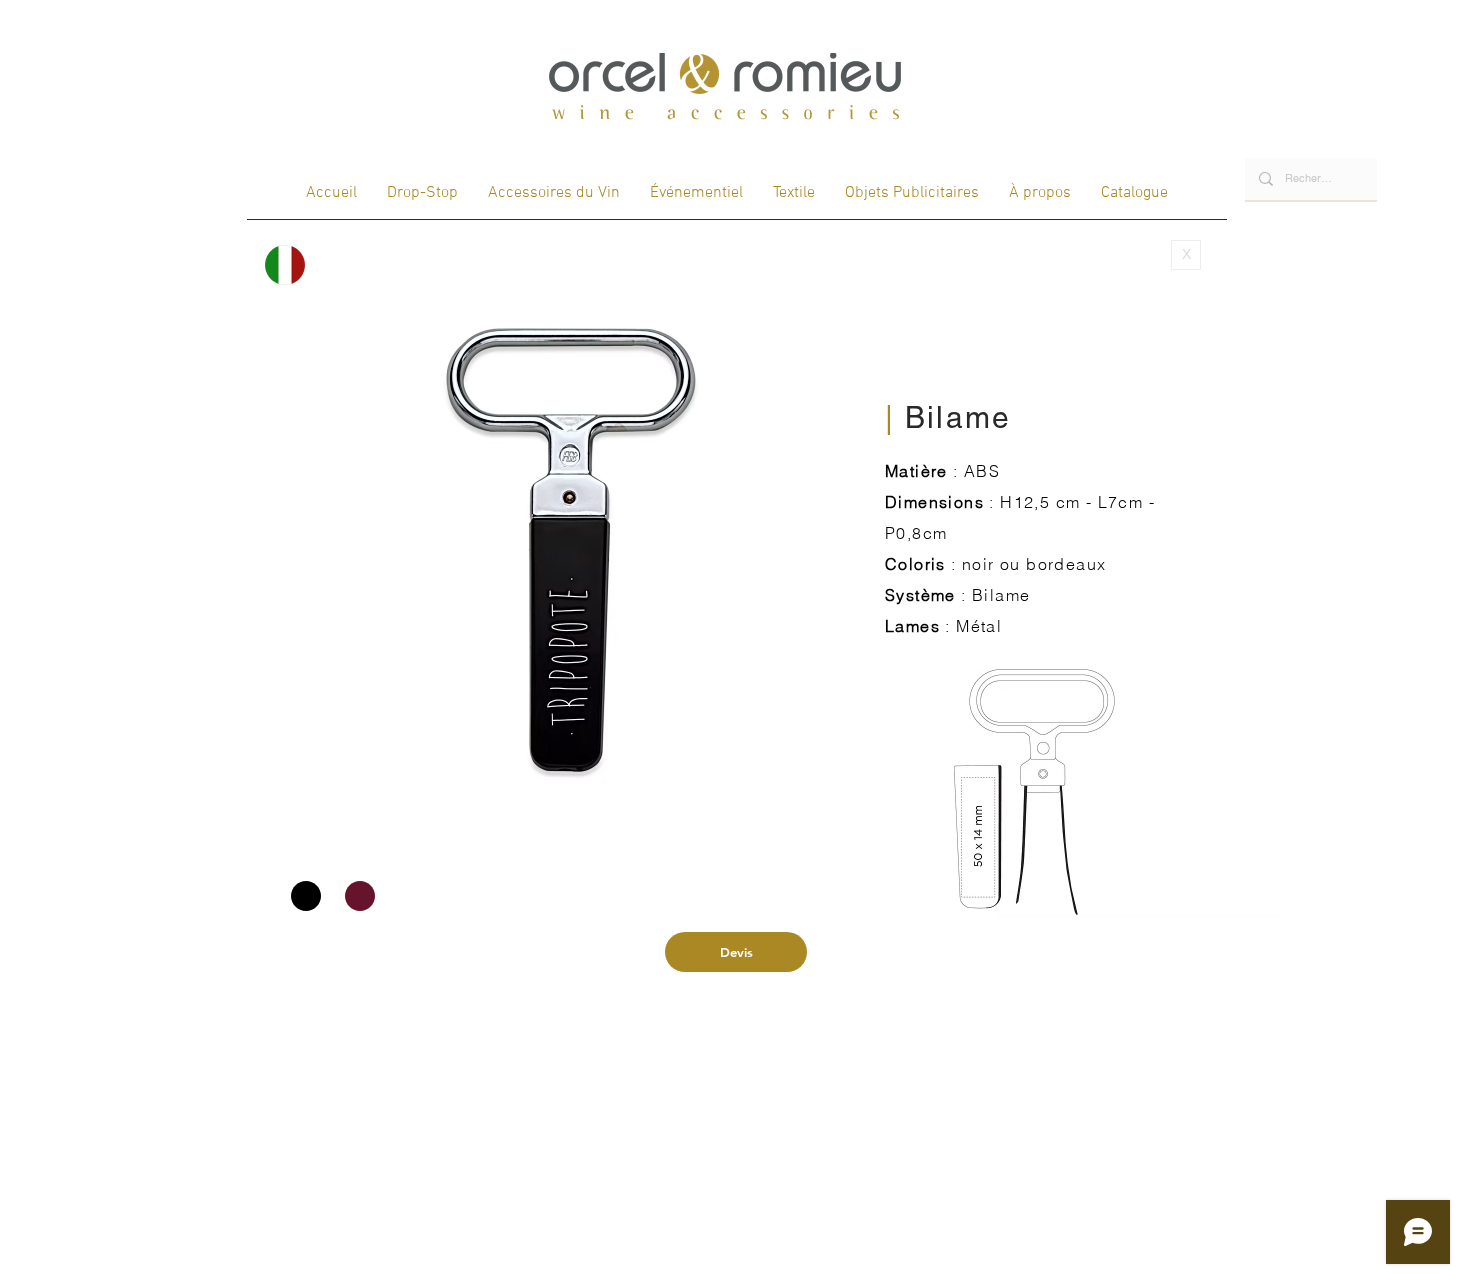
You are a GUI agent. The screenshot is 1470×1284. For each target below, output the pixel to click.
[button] (571, 545)
